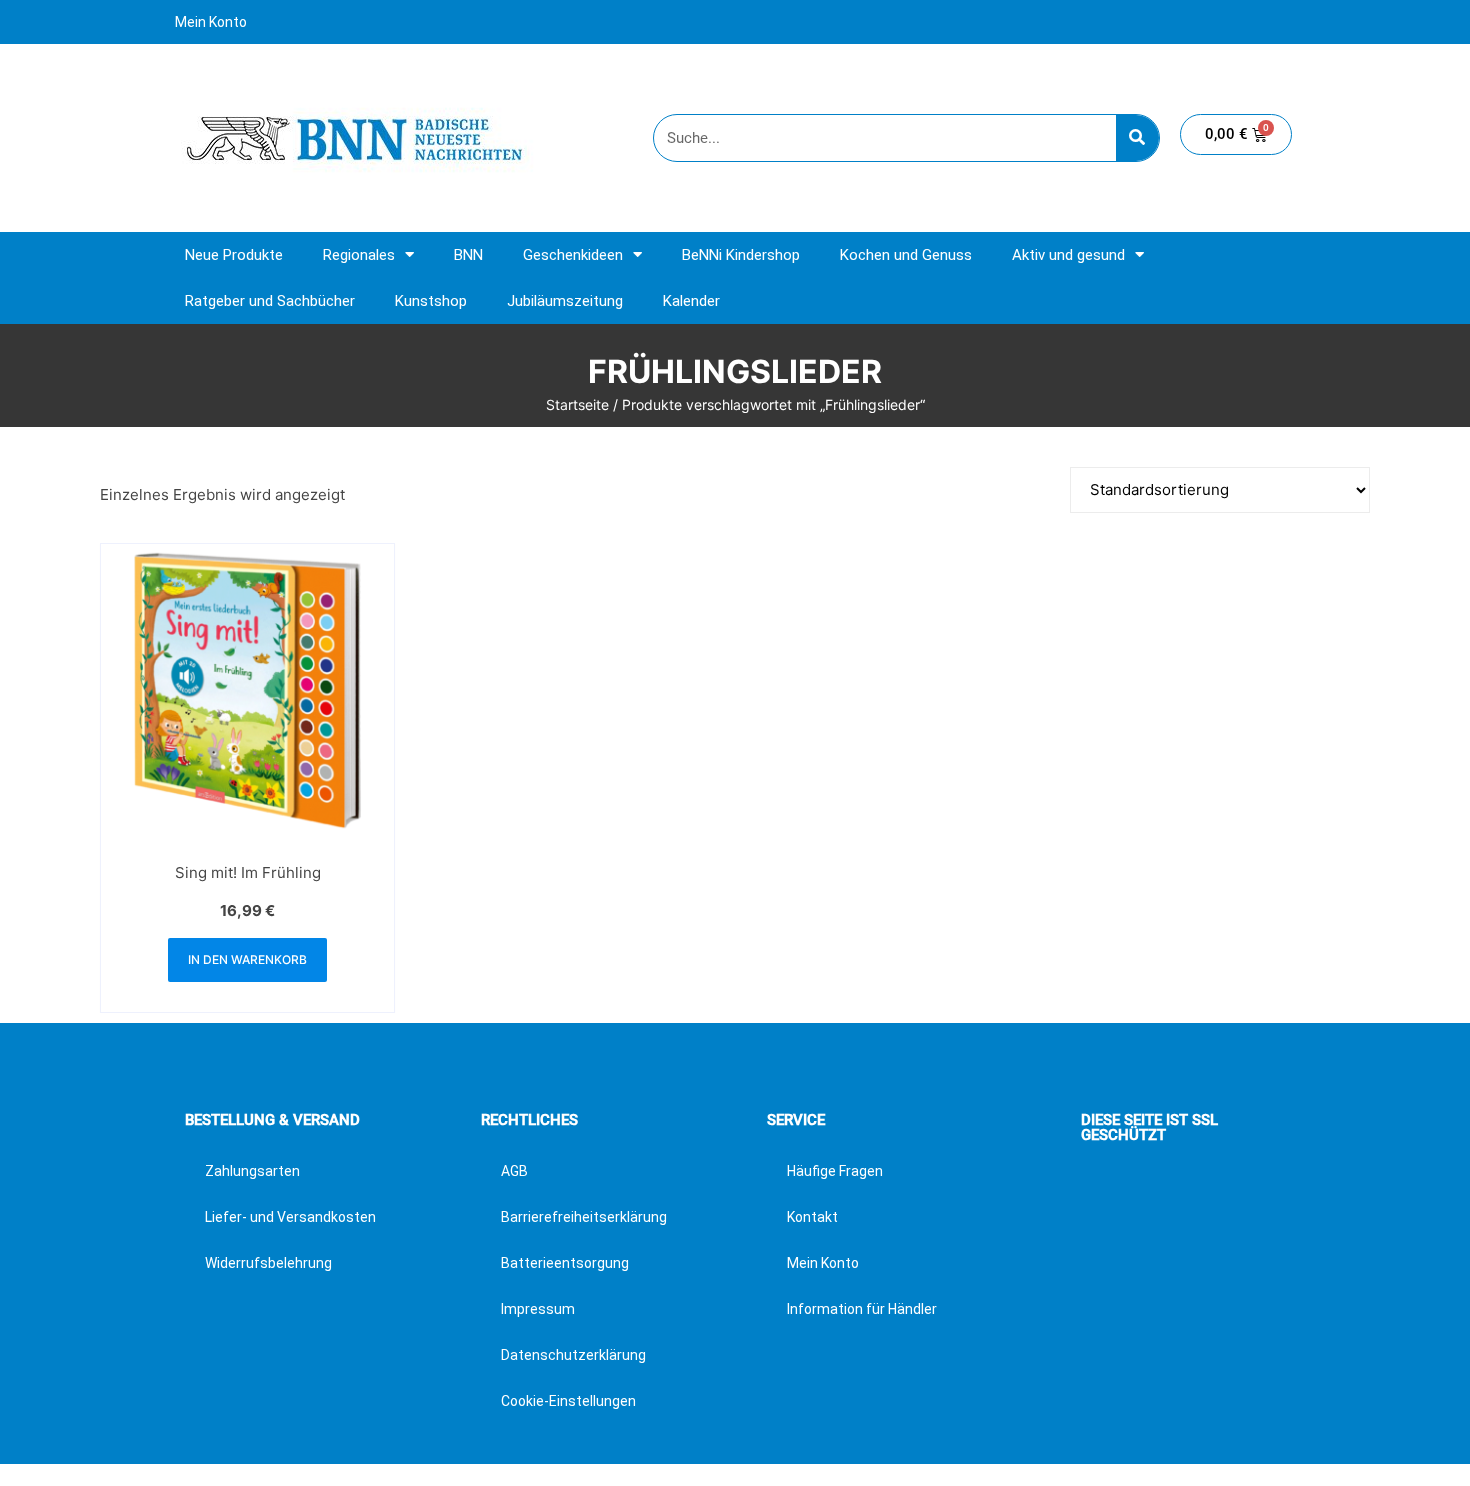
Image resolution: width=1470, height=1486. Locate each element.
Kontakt (812, 1217)
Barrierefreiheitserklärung (584, 1217)
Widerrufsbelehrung (268, 1263)
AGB (514, 1171)
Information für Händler (862, 1309)
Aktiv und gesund (1068, 255)
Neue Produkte (234, 255)
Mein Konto (211, 22)
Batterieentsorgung (565, 1263)
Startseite (577, 404)
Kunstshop (431, 301)
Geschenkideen (573, 255)
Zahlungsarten (252, 1171)
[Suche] (1137, 138)
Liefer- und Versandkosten (290, 1217)
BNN (468, 255)
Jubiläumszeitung (565, 301)
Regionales (359, 255)
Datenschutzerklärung (573, 1355)
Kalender (691, 301)
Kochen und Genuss (906, 255)
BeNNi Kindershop (741, 255)
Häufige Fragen (835, 1171)
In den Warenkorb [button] (247, 959)
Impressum (538, 1309)
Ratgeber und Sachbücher (270, 301)
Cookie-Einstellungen (568, 1401)
